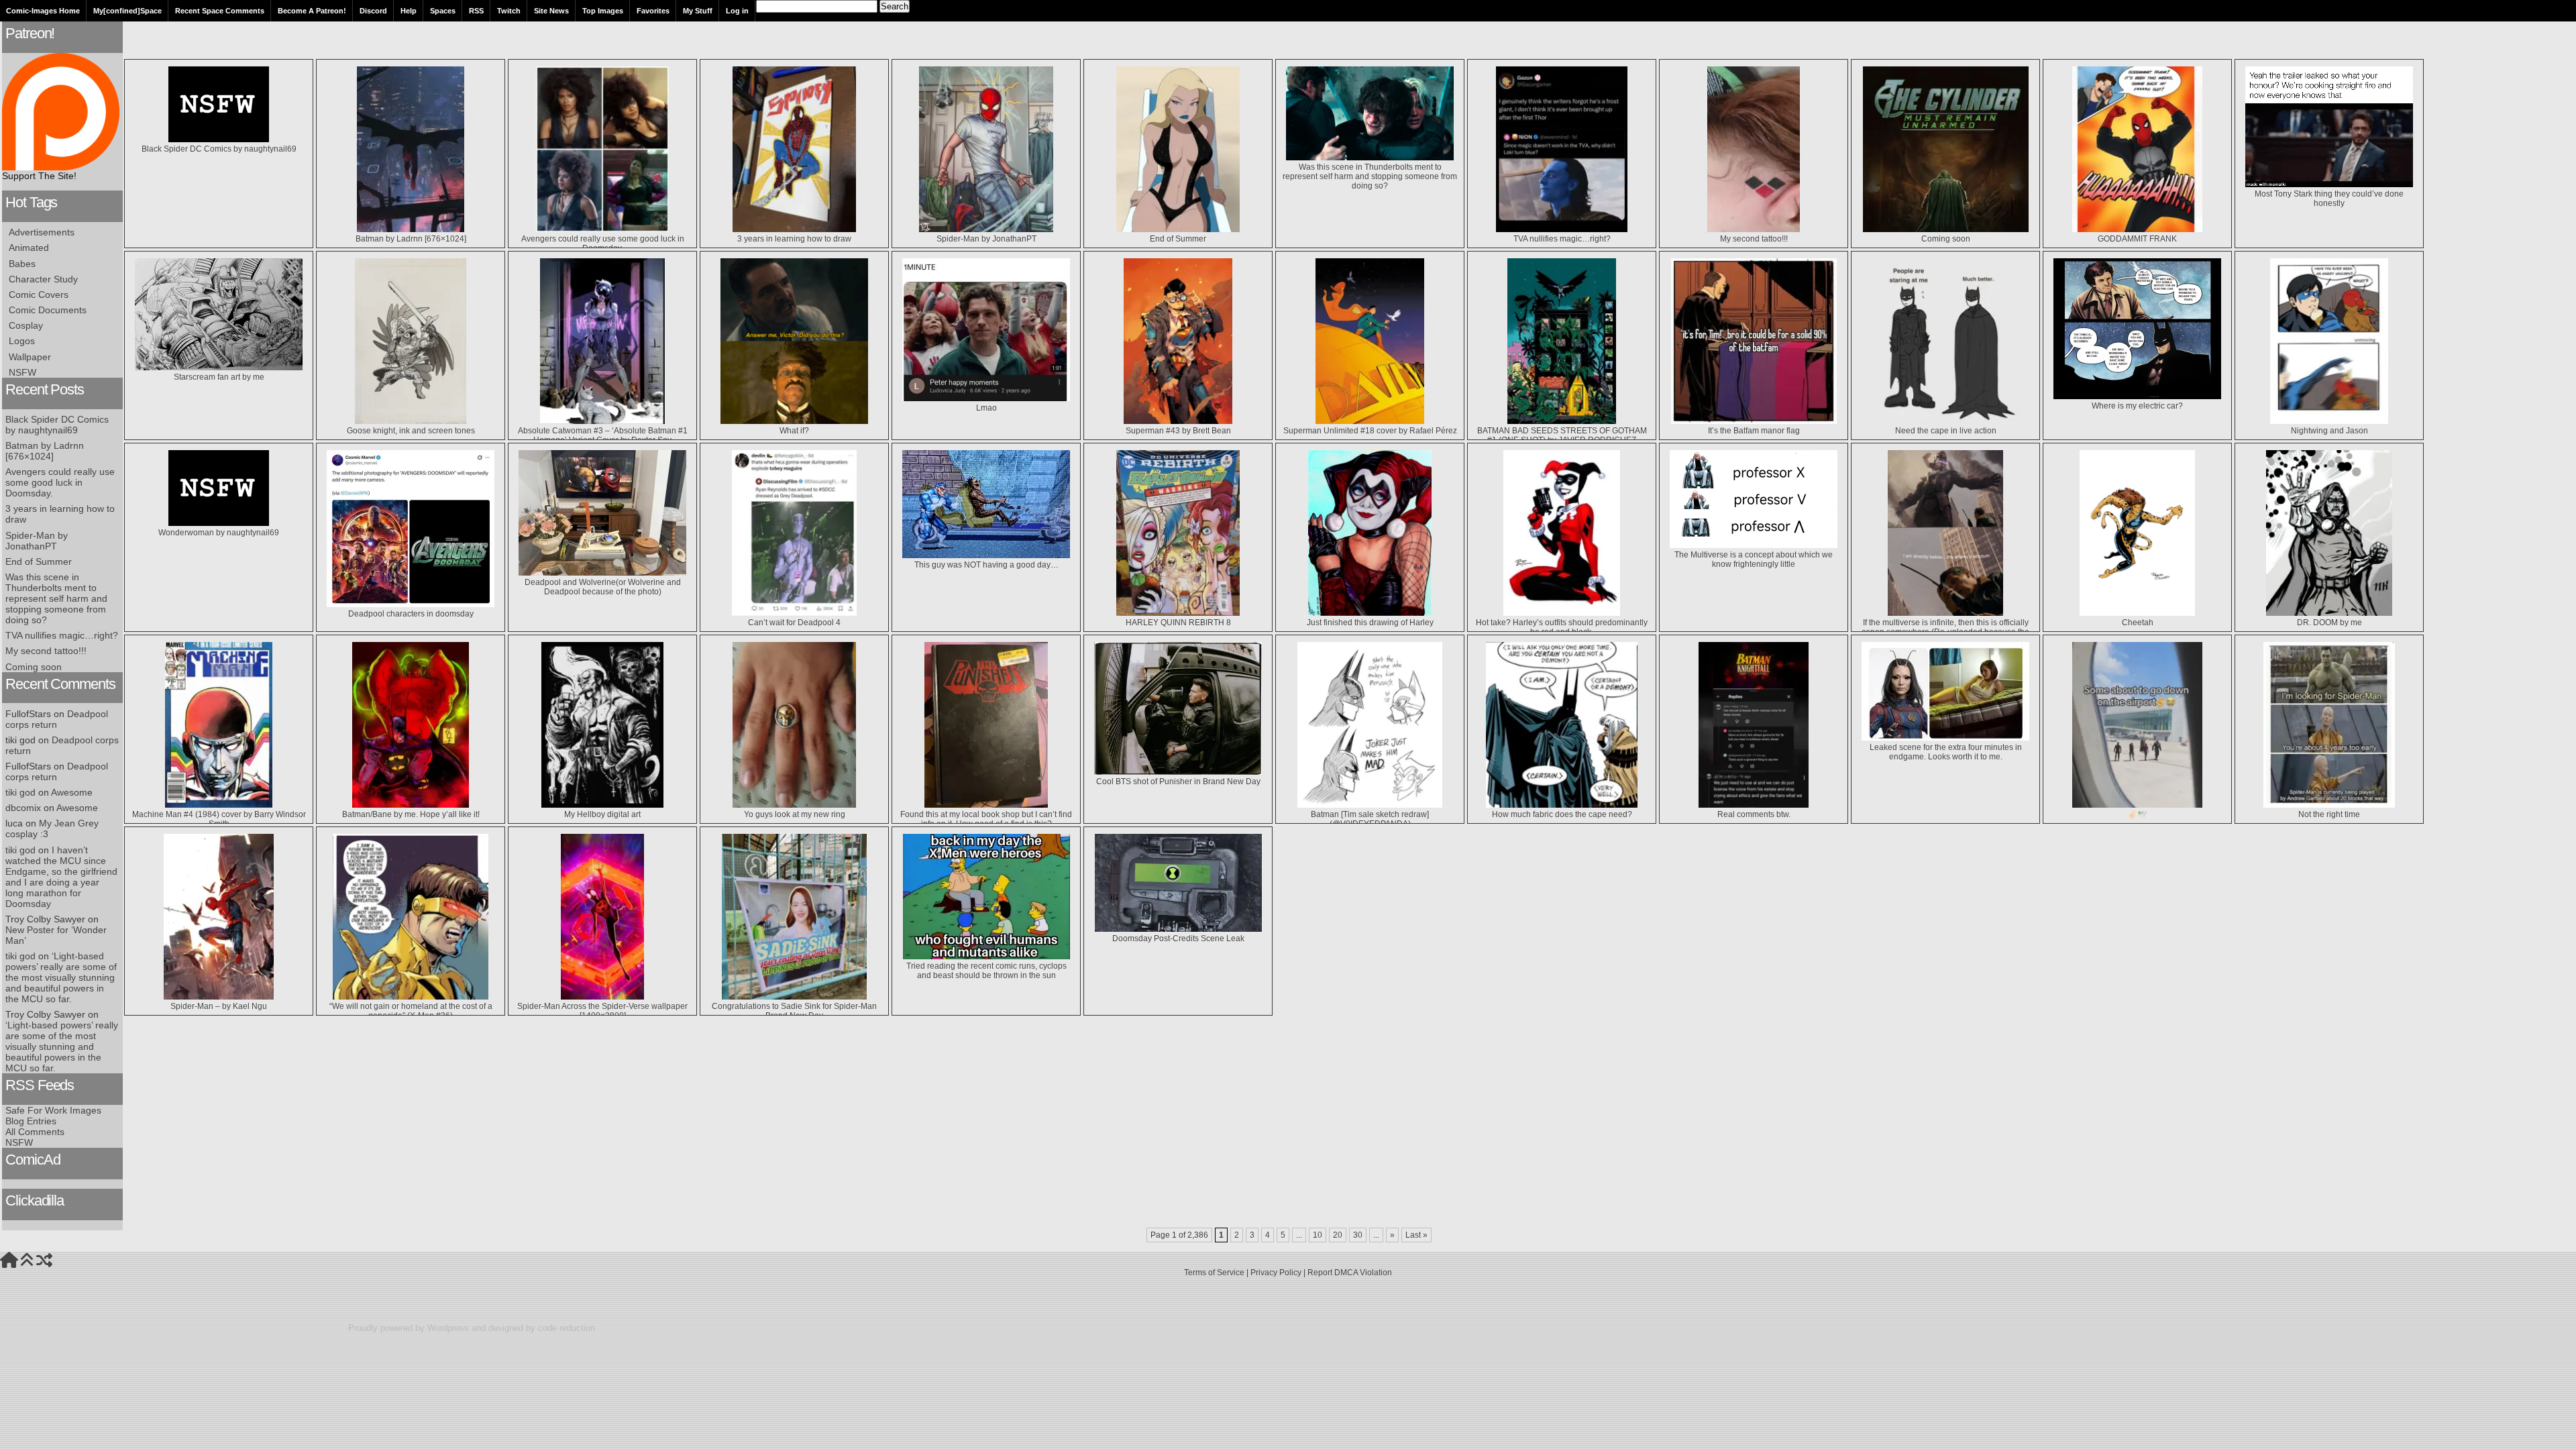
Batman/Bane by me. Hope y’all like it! (411, 814)
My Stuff (698, 11)
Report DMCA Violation (1350, 1273)
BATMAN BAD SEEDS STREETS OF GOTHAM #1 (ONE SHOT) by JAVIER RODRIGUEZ (1562, 435)
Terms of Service (1214, 1273)
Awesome (72, 792)
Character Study (43, 279)
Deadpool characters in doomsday (411, 614)
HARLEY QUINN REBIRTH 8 (1178, 623)
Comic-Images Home (43, 11)
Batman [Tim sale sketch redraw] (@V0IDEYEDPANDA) (1370, 819)
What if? (794, 431)
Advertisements (42, 232)
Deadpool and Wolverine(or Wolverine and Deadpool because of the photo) (603, 587)
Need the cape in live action (1946, 431)
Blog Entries (31, 1121)
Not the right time (2329, 814)
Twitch (509, 11)
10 (1318, 1235)
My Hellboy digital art (602, 814)
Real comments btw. (1754, 814)
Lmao (986, 408)
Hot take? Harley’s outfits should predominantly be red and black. (1562, 627)
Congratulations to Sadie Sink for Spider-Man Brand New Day (794, 1011)
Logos (22, 341)
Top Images (603, 11)
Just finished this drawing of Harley (1370, 623)
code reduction (567, 1328)
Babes (22, 264)
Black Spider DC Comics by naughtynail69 (57, 425)
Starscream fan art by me (219, 377)
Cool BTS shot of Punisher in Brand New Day (1178, 782)
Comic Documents (48, 310)
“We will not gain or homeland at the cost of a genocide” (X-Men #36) (411, 1011)
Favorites (653, 11)
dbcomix (23, 808)
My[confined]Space (127, 11)
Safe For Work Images (53, 1110)
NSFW (22, 372)
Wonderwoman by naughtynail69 (219, 533)
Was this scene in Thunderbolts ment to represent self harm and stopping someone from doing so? (56, 598)
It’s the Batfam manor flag (1754, 431)
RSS (476, 11)
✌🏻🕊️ (2137, 814)
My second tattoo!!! (46, 651)
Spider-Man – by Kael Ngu (219, 1006)
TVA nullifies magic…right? (62, 635)
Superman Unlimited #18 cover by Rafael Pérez (1370, 431)
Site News (551, 11)
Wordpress (448, 1328)
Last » (1416, 1235)
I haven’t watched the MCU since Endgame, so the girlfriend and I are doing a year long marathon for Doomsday (61, 877)
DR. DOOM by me (2329, 623)
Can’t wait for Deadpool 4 (794, 623)
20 (1338, 1235)
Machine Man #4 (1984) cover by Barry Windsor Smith (219, 819)
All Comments (35, 1132)
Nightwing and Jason (2329, 431)
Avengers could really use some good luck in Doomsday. (60, 482)
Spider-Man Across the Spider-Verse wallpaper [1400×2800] (602, 1011)
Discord (373, 11)
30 (1358, 1235)
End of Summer (39, 561)
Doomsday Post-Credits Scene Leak (1178, 938)
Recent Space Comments (220, 11)
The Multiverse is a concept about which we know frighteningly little (1754, 559)
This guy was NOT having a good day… (986, 565)
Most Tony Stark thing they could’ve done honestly (2329, 199)
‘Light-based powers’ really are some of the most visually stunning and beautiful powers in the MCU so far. (61, 977)
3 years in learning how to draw (794, 239)
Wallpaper (30, 357)
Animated (29, 248)
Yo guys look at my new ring (795, 814)
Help (409, 11)
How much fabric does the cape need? (1562, 814)
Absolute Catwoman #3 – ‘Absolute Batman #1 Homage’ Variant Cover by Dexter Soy (603, 435)
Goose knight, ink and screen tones (411, 431)
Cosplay (26, 325)
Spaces (443, 11)
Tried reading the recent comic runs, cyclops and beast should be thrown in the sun (986, 971)
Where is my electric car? (2137, 406)
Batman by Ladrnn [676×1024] (45, 451)
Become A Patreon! (312, 11)
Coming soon (34, 667)
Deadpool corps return (57, 719)
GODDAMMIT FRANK (2137, 239)
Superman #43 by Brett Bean (1178, 431)
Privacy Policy (1276, 1273)
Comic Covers (39, 294)
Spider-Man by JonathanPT (37, 541)
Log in (737, 11)
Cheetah (2138, 623)
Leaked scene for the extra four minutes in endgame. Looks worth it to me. (1946, 752)
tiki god (20, 792)
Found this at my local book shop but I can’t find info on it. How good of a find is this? (986, 819)
